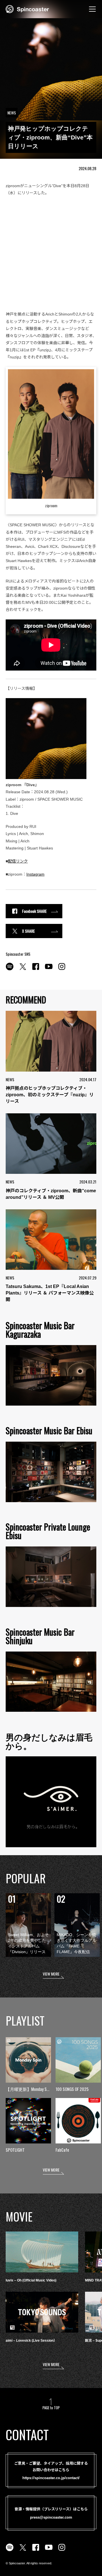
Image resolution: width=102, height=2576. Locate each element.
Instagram (35, 874)
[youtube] (49, 970)
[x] (23, 970)
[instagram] (62, 970)
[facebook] (36, 970)
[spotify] (10, 970)
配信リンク (18, 861)
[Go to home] (27, 9)
